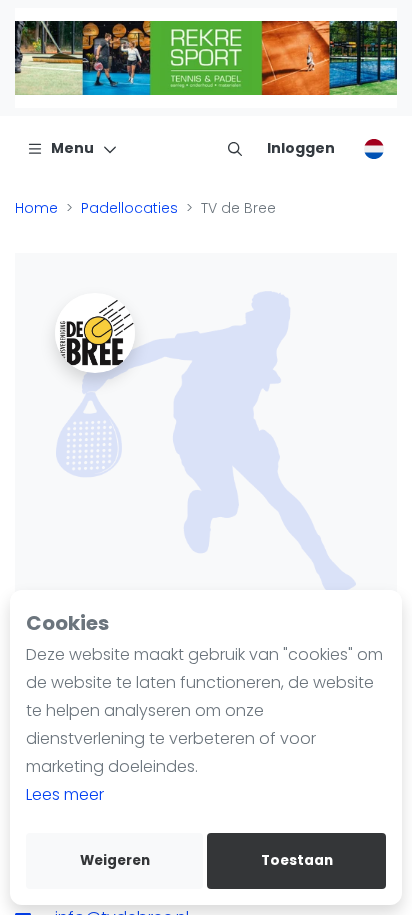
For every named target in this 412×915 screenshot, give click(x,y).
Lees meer (65, 794)
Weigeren (115, 860)
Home (36, 208)
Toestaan (297, 860)
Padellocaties (129, 208)
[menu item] (235, 148)
